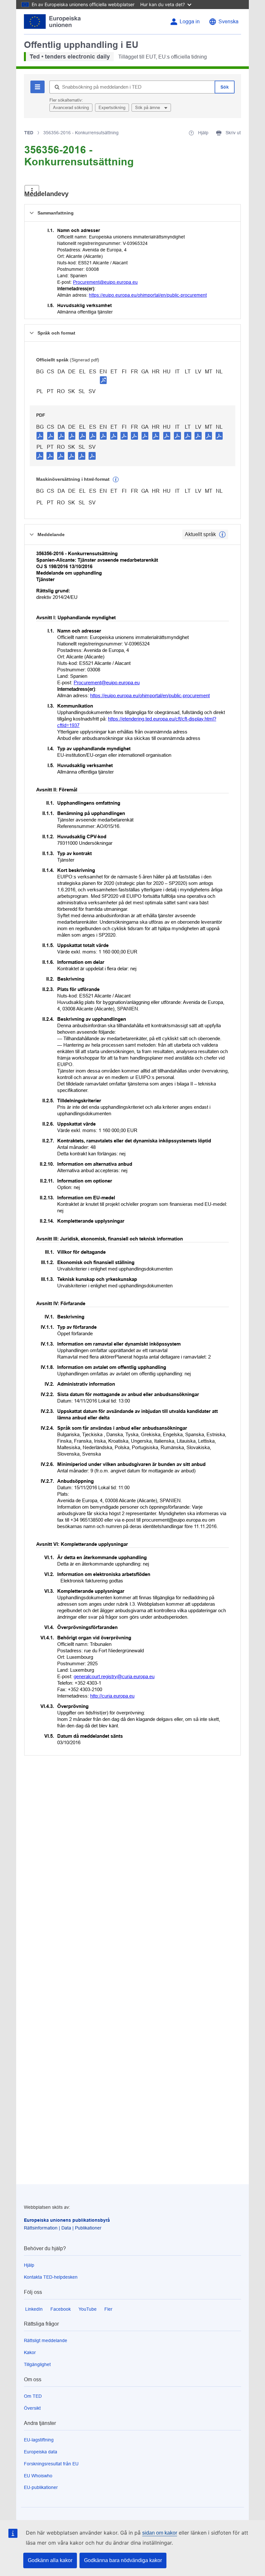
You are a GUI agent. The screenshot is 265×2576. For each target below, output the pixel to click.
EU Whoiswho (38, 2476)
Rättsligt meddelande (46, 2340)
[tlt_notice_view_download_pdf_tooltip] (40, 435)
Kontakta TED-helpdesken (51, 2277)
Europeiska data (41, 2452)
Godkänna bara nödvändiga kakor (123, 2560)
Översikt (32, 2408)
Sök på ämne (148, 108)
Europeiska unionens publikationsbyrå (67, 2220)
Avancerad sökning (71, 108)
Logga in (190, 22)
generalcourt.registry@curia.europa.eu (114, 1676)
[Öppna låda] (32, 191)
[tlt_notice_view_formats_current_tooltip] (222, 534)
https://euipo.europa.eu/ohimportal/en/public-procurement (148, 295)
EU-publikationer (41, 2487)
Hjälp (29, 2265)
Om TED (33, 2396)
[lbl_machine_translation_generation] (116, 479)
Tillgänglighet (37, 2364)
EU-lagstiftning (39, 2440)
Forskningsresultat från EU (51, 2464)
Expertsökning (112, 108)
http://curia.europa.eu (112, 1696)
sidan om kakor (160, 2533)
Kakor (30, 2352)
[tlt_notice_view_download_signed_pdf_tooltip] (103, 380)
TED (29, 133)
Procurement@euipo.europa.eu (105, 282)
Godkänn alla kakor (50, 2560)
